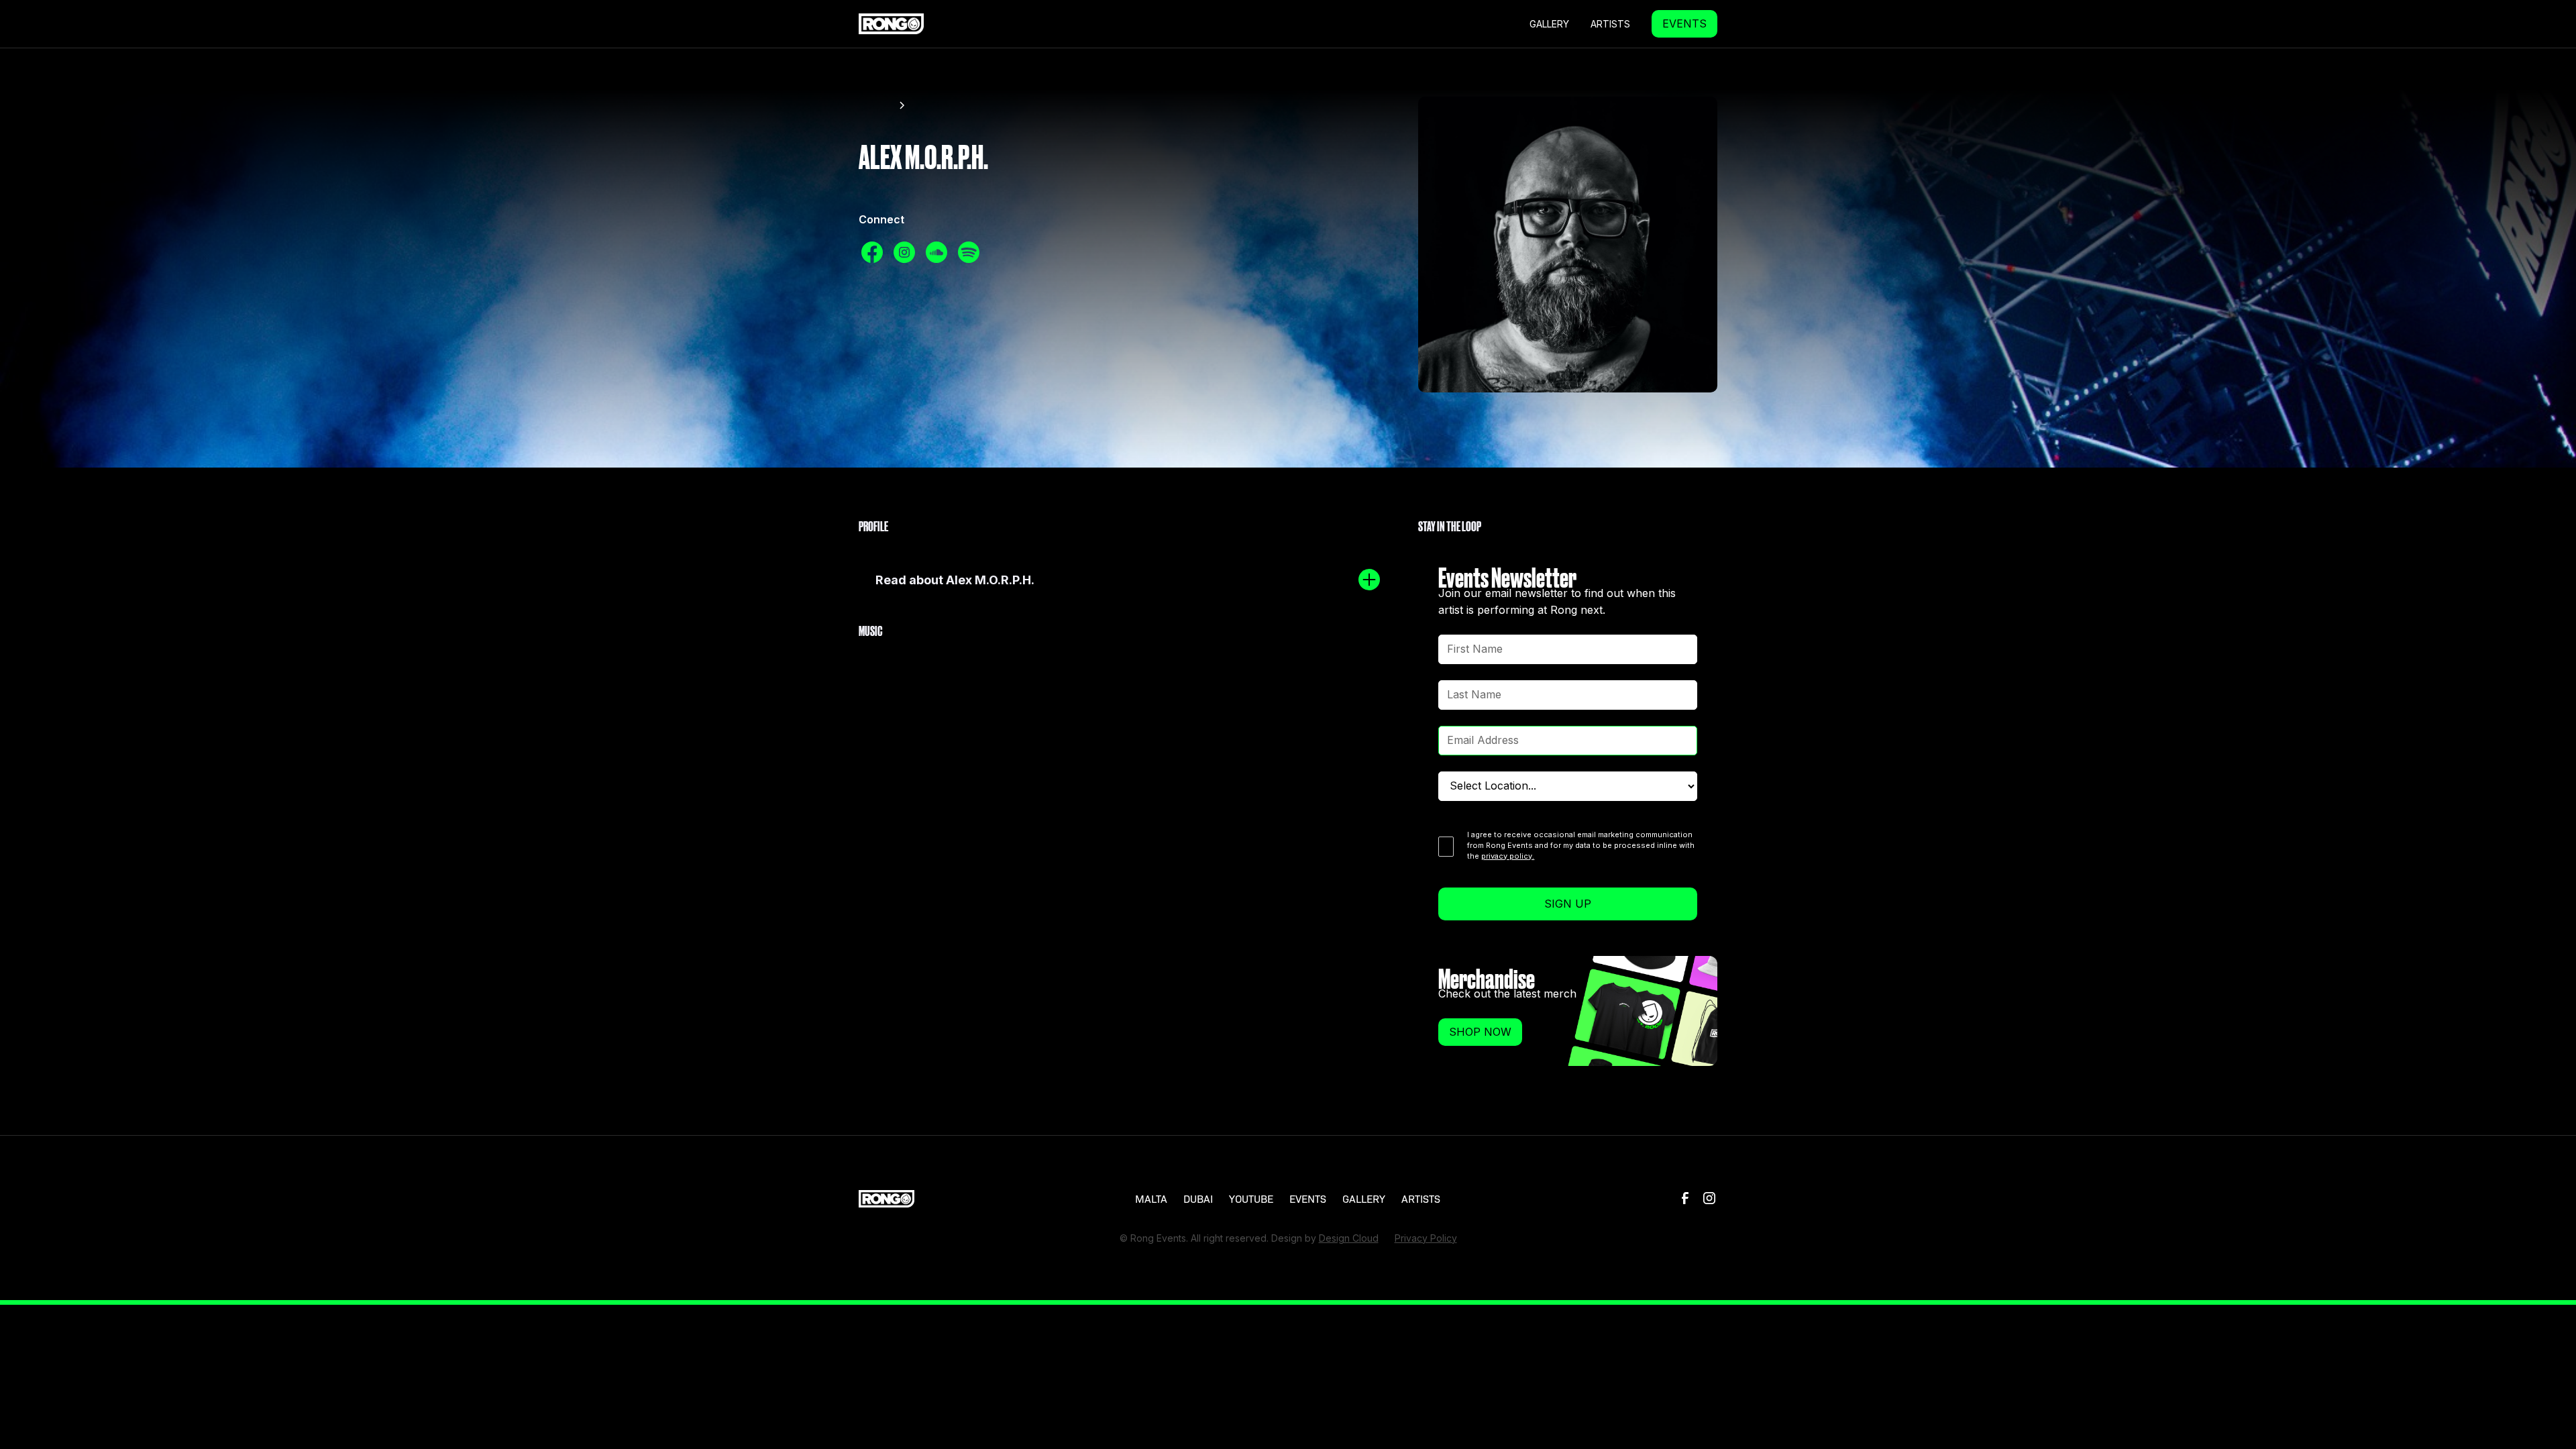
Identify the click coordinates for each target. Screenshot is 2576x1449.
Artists (1610, 24)
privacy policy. (1508, 856)
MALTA (1151, 1198)
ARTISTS (1421, 1198)
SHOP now (1480, 1032)
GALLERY (1549, 24)
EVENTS (1684, 23)
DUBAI (1198, 1198)
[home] (891, 23)
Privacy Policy (1426, 1238)
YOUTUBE (1251, 1198)
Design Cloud (1349, 1238)
